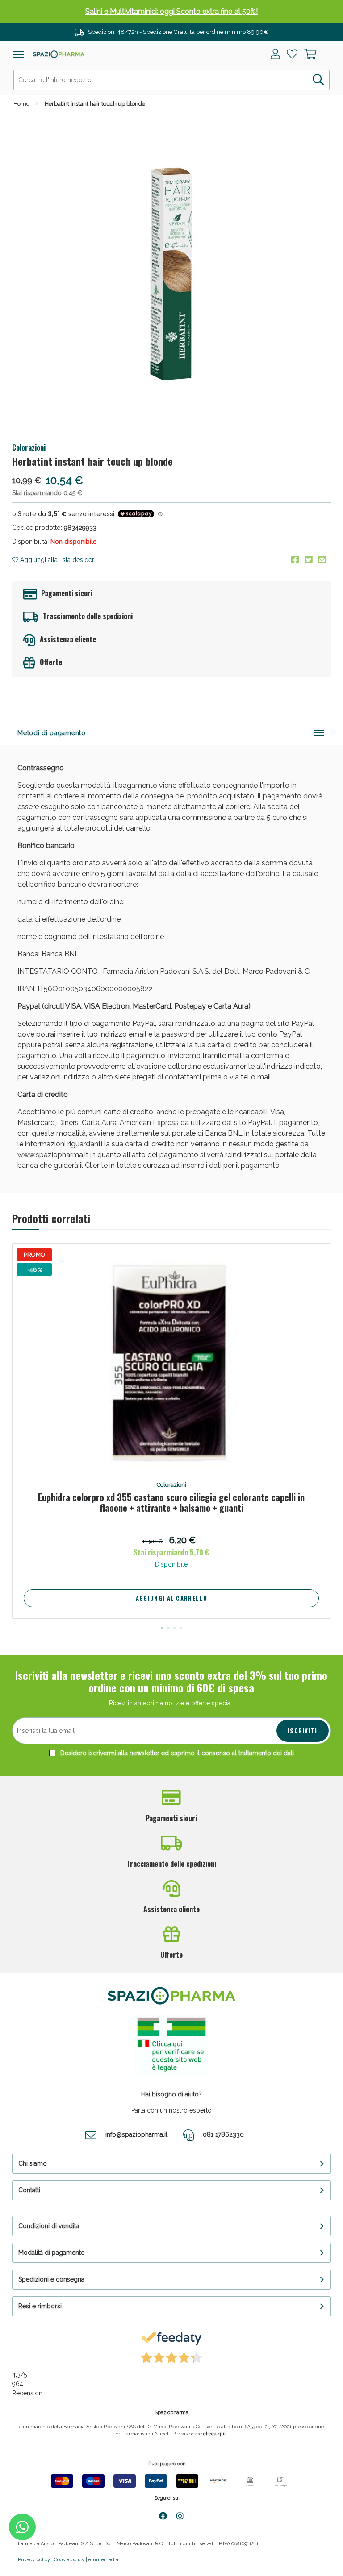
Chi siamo (33, 2163)
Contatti (29, 2190)
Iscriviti (303, 1731)
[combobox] (171, 80)
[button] (162, 1628)
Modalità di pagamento (52, 2253)
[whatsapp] (22, 2527)
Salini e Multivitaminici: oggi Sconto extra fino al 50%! (171, 11)
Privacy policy (34, 2560)
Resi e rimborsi (40, 2306)
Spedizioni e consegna (51, 2279)
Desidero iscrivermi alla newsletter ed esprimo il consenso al (176, 1753)
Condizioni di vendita (49, 2226)
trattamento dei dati (266, 1753)
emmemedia (103, 2560)
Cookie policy (69, 2560)
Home (21, 104)
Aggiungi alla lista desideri (57, 560)
